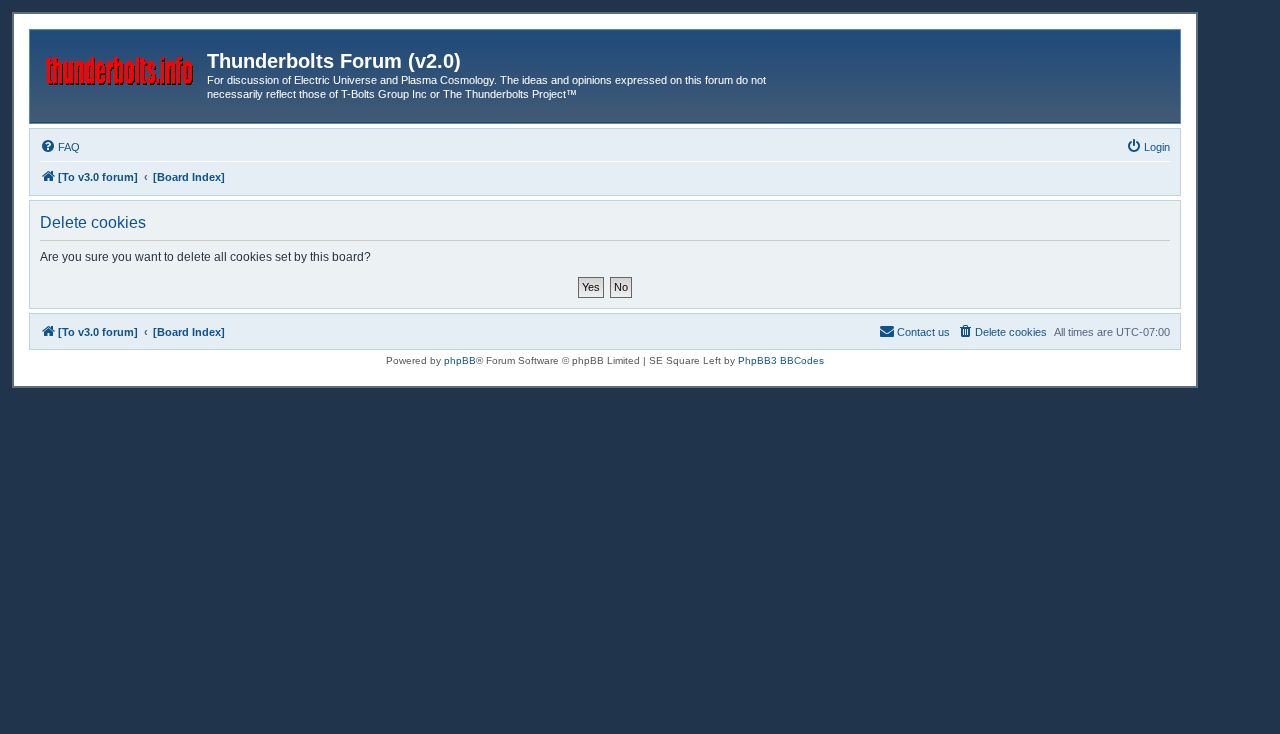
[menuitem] (60, 147)
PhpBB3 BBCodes (781, 360)
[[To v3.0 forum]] (121, 67)
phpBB (460, 360)
